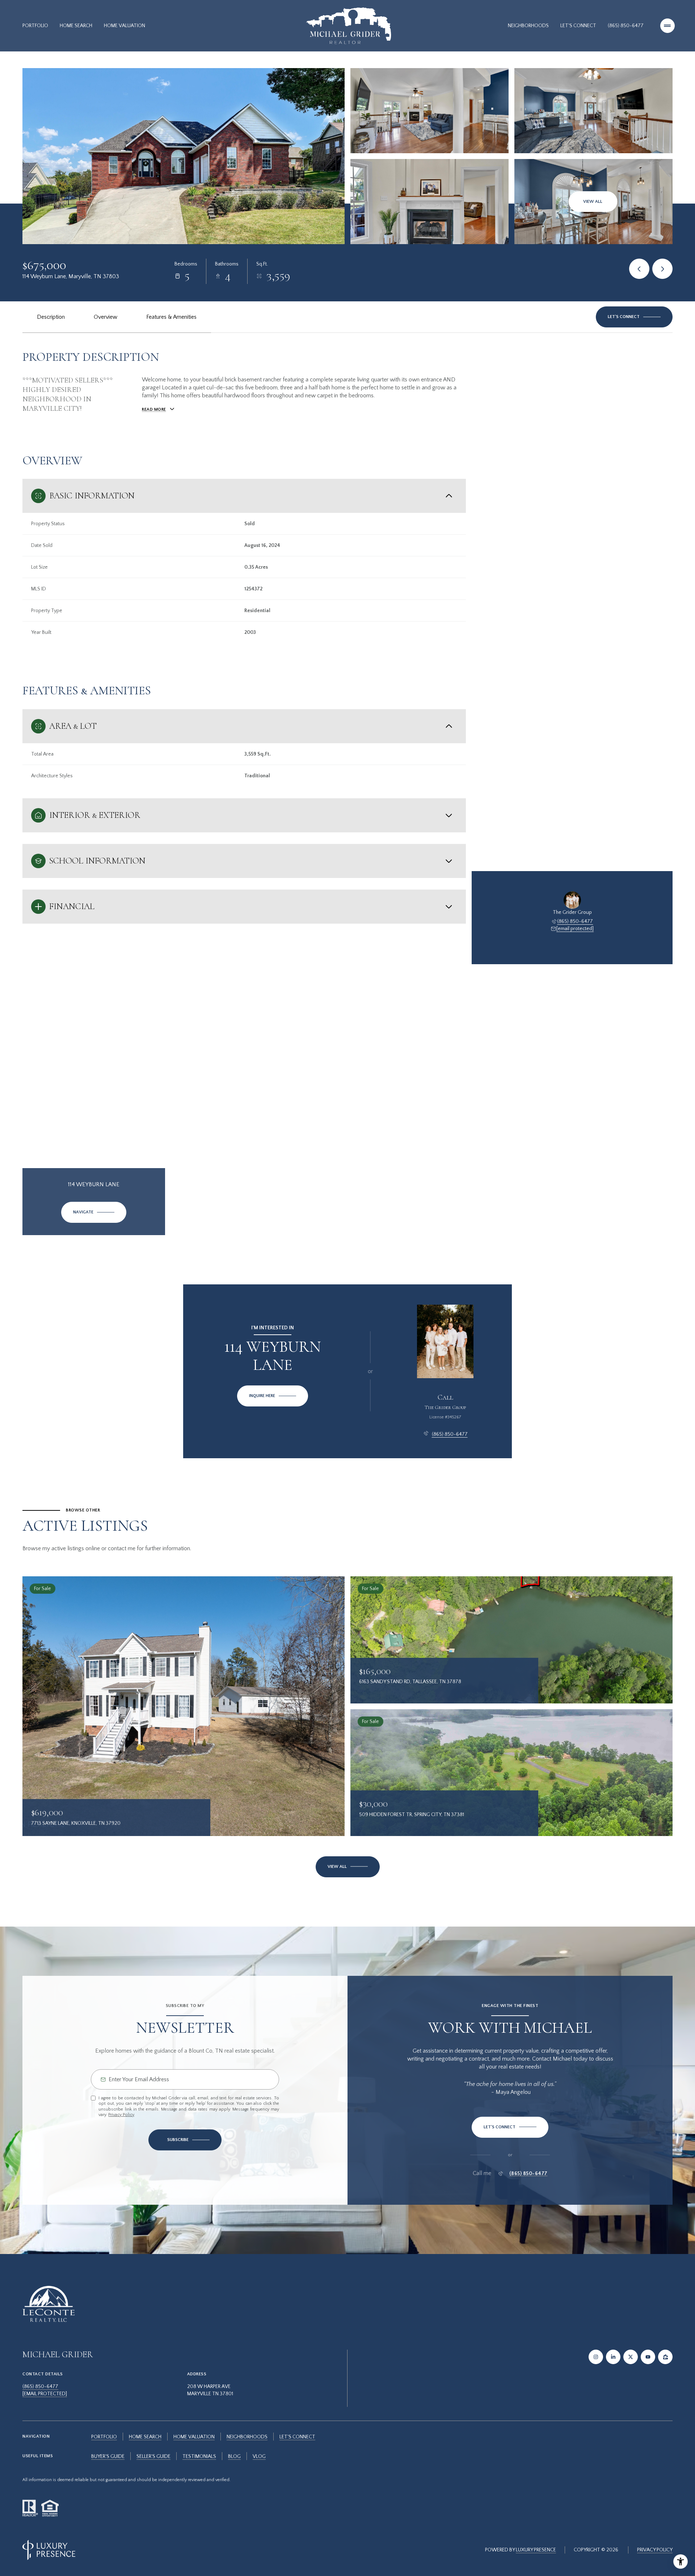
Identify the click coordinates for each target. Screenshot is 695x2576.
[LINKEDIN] (613, 2357)
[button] (634, 317)
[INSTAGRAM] (596, 2357)
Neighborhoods (528, 26)
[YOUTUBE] (648, 2357)
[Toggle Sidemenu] (667, 26)
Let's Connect (578, 26)
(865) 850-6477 (626, 26)
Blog (234, 2456)
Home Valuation (125, 26)
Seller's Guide (153, 2456)
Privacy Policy (121, 2115)
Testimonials (199, 2456)
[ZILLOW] (665, 2357)
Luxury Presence (536, 2550)
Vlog (259, 2456)
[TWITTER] (631, 2357)
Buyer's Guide (108, 2456)
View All (593, 202)
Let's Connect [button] (297, 2437)
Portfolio (35, 26)
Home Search (76, 26)
